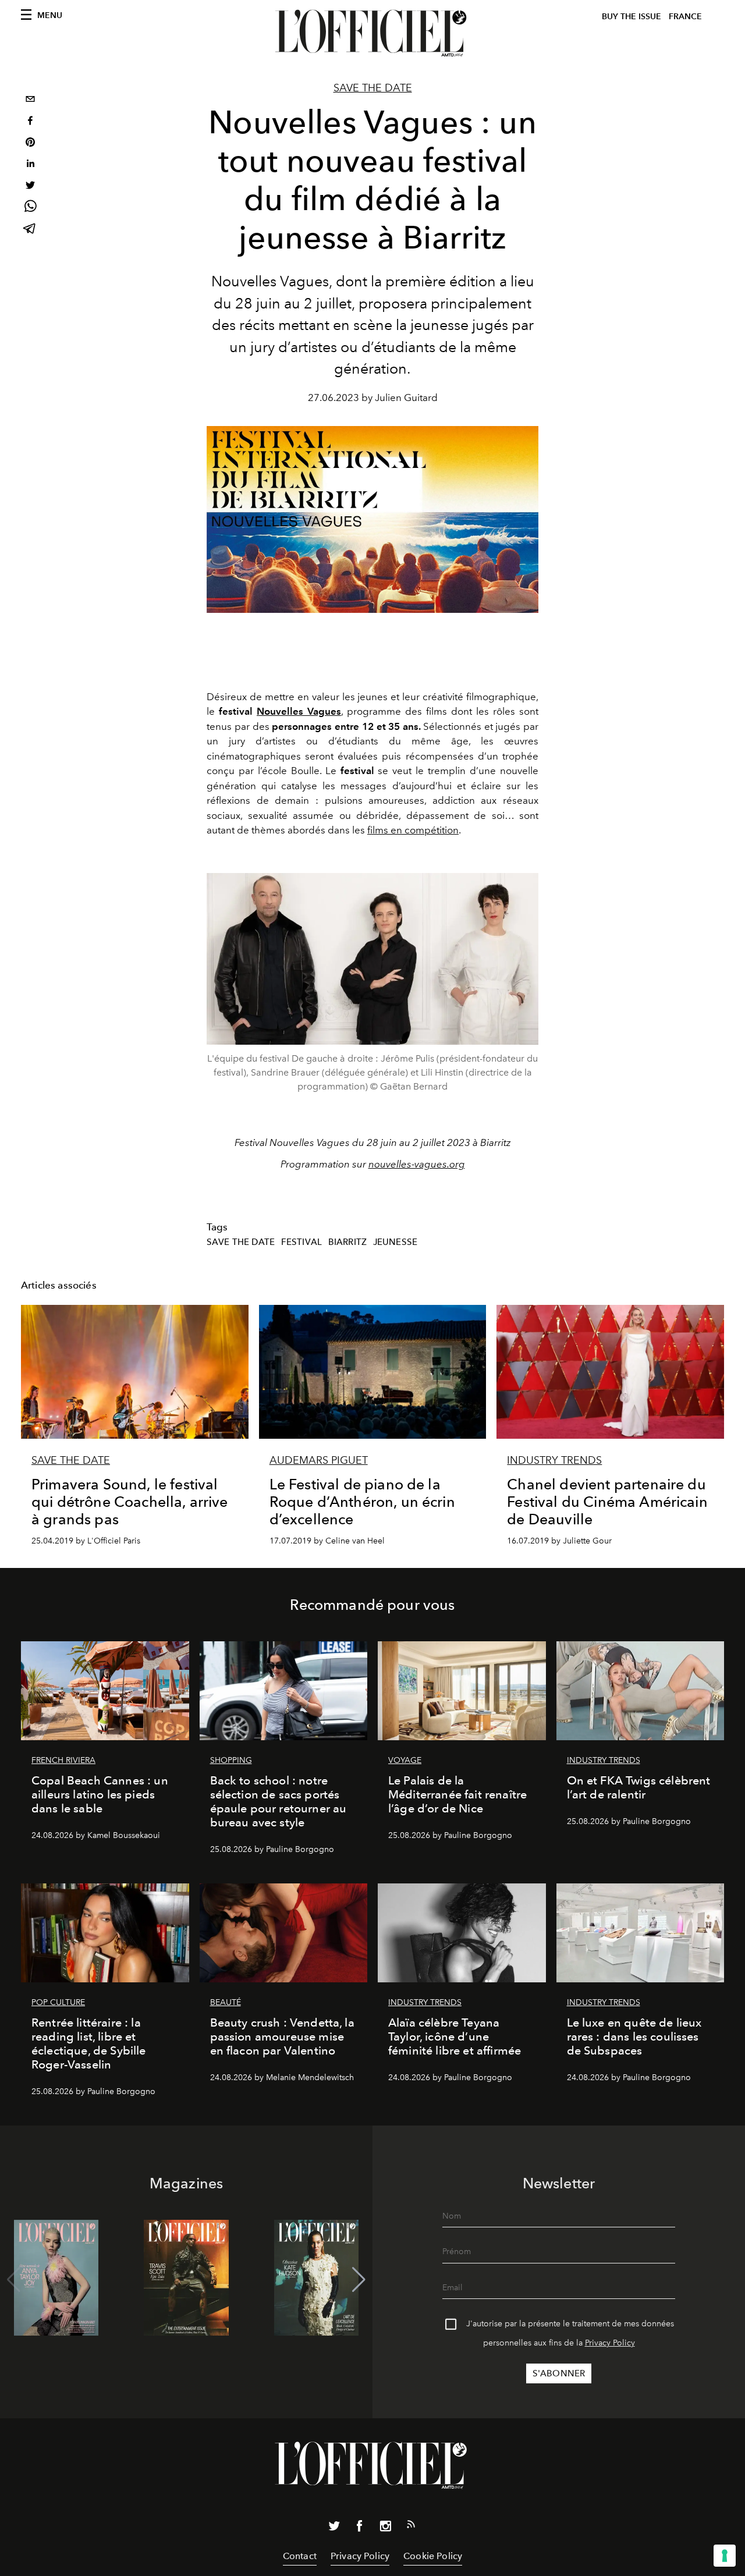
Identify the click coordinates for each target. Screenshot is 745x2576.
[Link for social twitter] (334, 2528)
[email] (30, 100)
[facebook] (30, 122)
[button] (359, 2280)
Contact (300, 2556)
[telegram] (30, 230)
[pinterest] (30, 143)
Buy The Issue (632, 17)
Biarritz (347, 1242)
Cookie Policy (433, 2556)
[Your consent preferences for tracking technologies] (725, 2556)
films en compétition (413, 830)
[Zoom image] (372, 959)
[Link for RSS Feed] (411, 2527)
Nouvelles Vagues (299, 711)
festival (301, 1242)
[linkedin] (30, 165)
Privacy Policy (610, 2343)
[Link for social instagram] (385, 2528)
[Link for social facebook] (360, 2528)
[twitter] (30, 187)
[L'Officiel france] (372, 33)
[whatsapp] (30, 208)
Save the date (241, 1242)
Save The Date (373, 88)
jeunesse (395, 1242)
